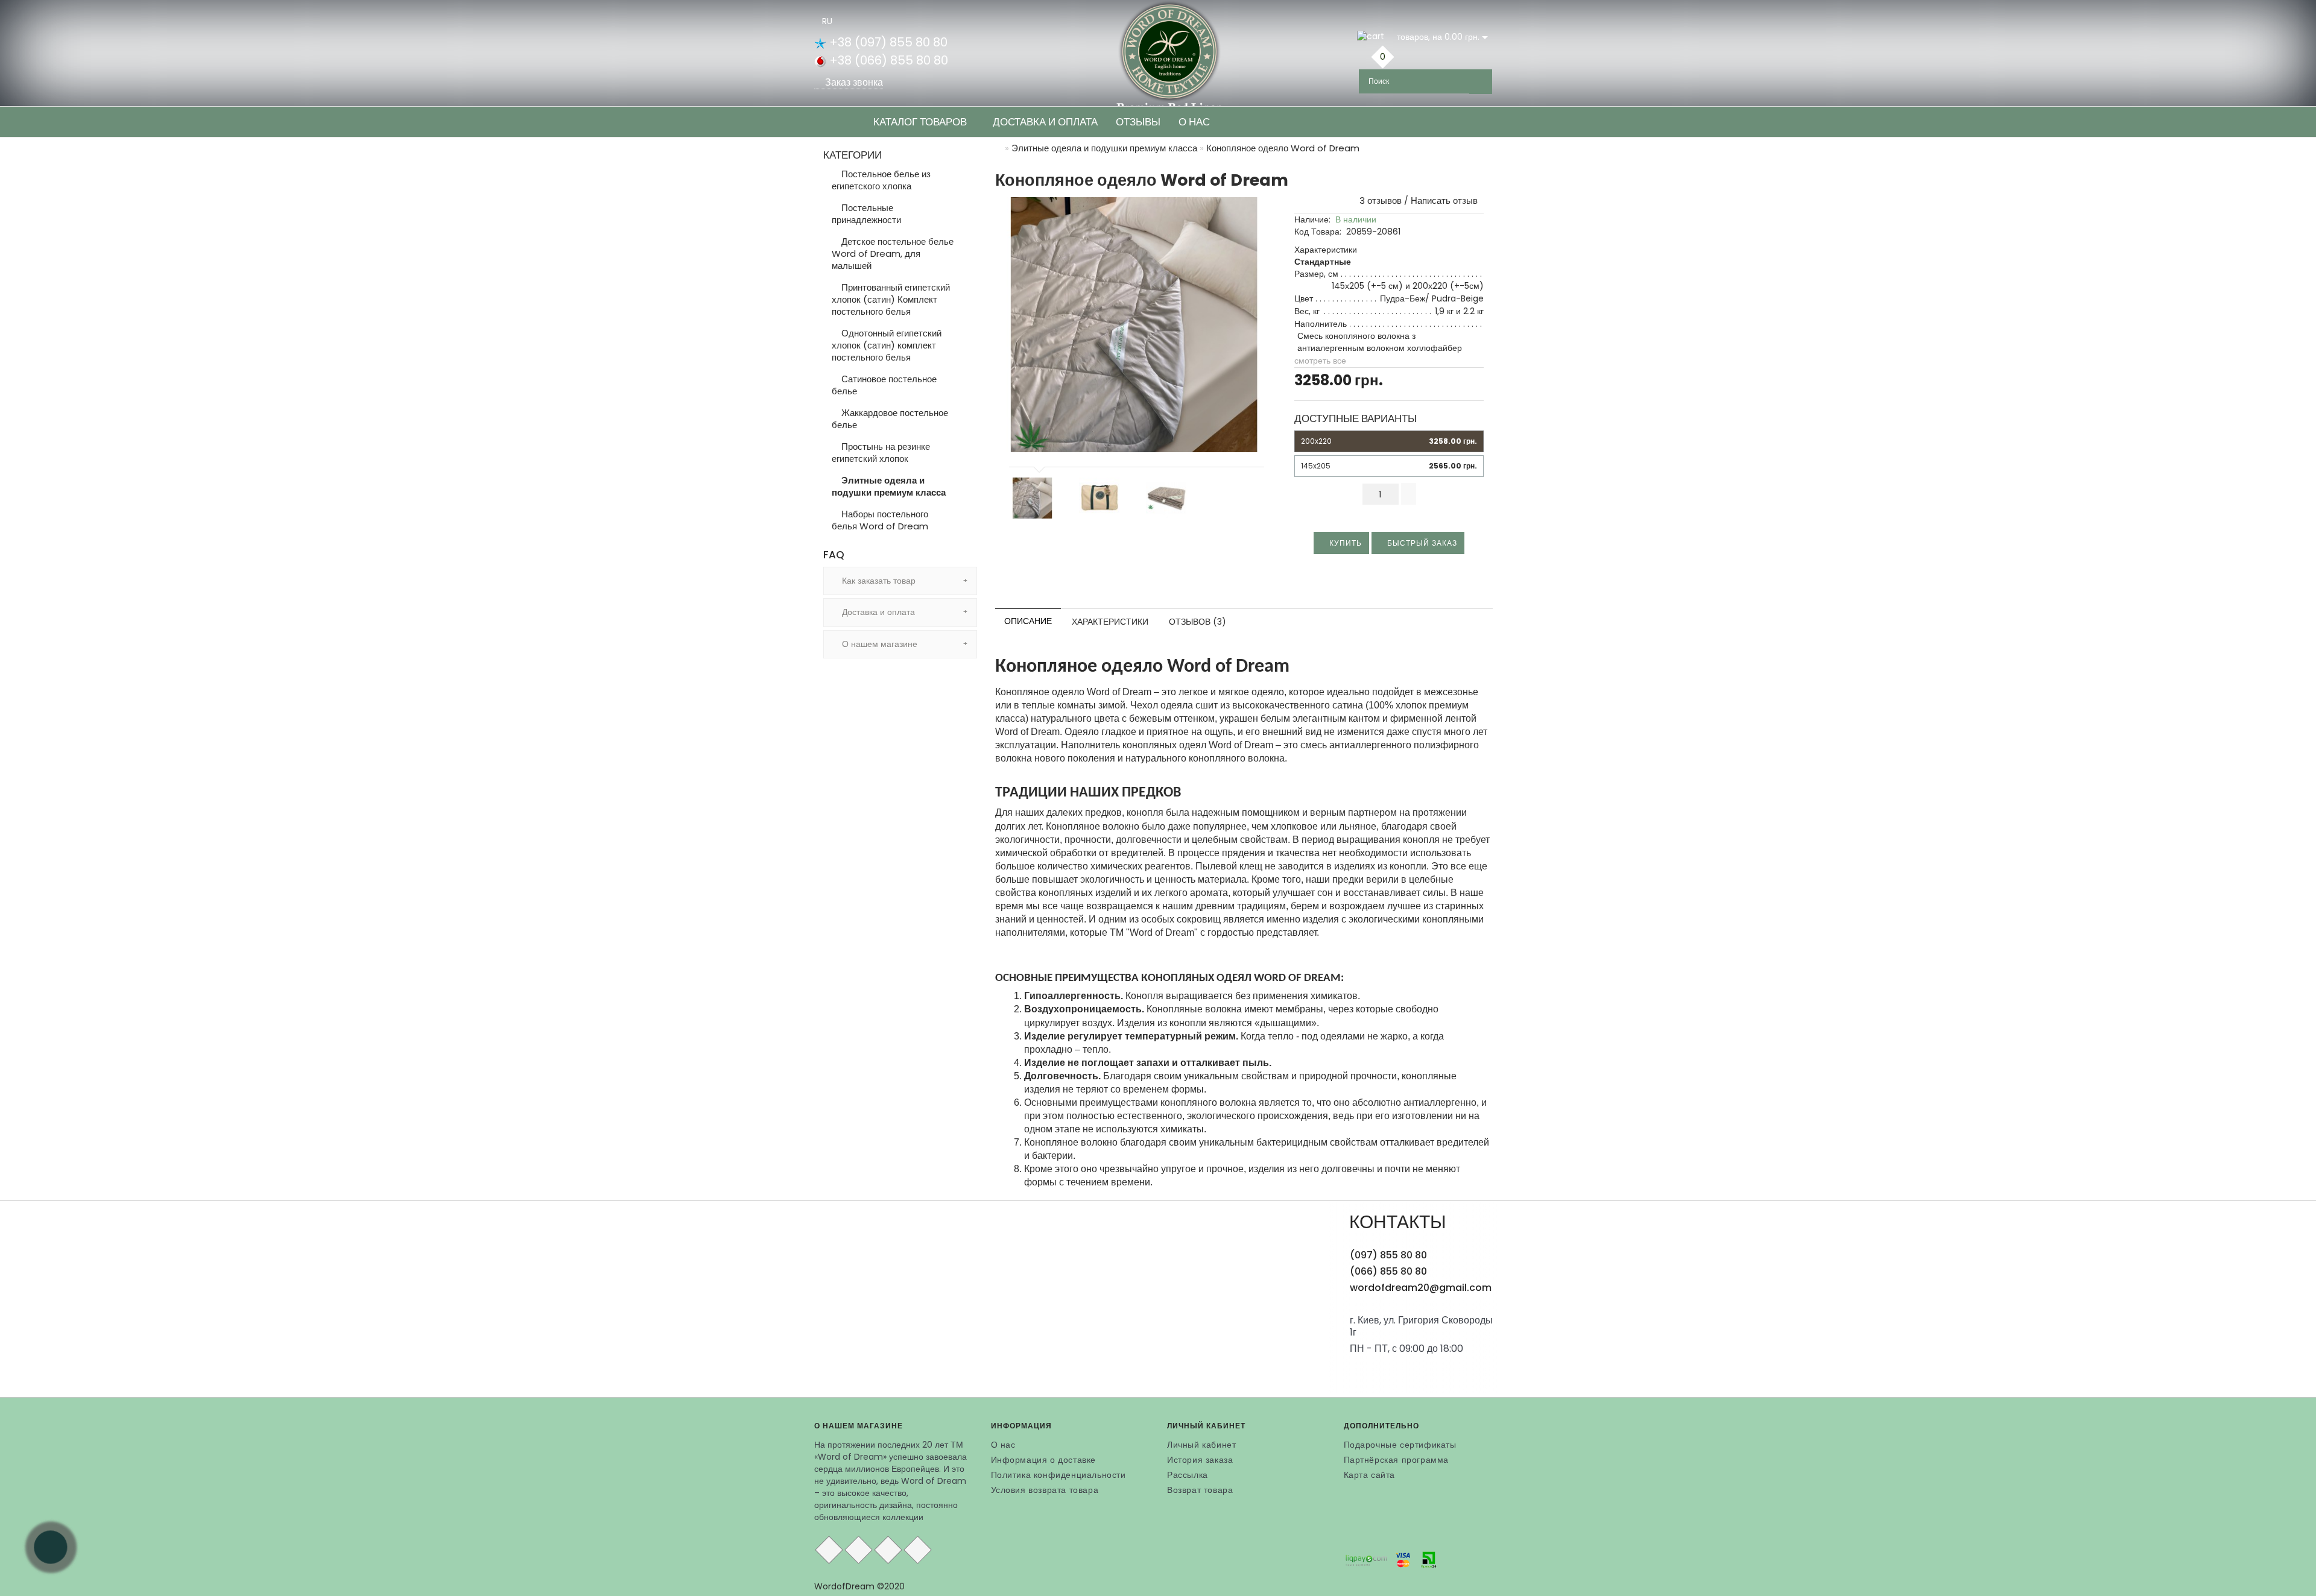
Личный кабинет (1201, 1445)
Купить (1344, 543)
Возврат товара (1200, 1490)
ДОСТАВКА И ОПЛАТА (1045, 122)
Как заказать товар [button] (878, 581)
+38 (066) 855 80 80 (887, 60)
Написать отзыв (1444, 200)
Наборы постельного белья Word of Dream (880, 520)
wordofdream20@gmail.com (1421, 1288)
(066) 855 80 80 (1388, 1271)
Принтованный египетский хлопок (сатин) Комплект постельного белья (891, 299)
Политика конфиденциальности (1058, 1475)
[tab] (900, 581)
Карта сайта (1370, 1475)
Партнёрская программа (1397, 1460)
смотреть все (1320, 361)
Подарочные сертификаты (1400, 1445)
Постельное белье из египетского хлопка (881, 180)
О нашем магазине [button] (878, 644)
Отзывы (1138, 122)
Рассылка (1188, 1475)
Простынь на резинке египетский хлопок (881, 453)
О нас (1194, 122)
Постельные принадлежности (866, 214)
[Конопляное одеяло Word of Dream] (1134, 325)
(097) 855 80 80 (1388, 1255)
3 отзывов (1378, 200)
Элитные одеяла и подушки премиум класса (889, 486)
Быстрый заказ (1421, 543)
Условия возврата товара (1045, 1490)
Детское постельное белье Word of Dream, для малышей (893, 254)
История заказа (1200, 1460)
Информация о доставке (1044, 1460)
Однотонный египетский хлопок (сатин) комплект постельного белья (887, 345)
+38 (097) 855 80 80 (887, 42)
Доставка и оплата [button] (877, 612)
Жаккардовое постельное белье (890, 419)
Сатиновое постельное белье (884, 385)
